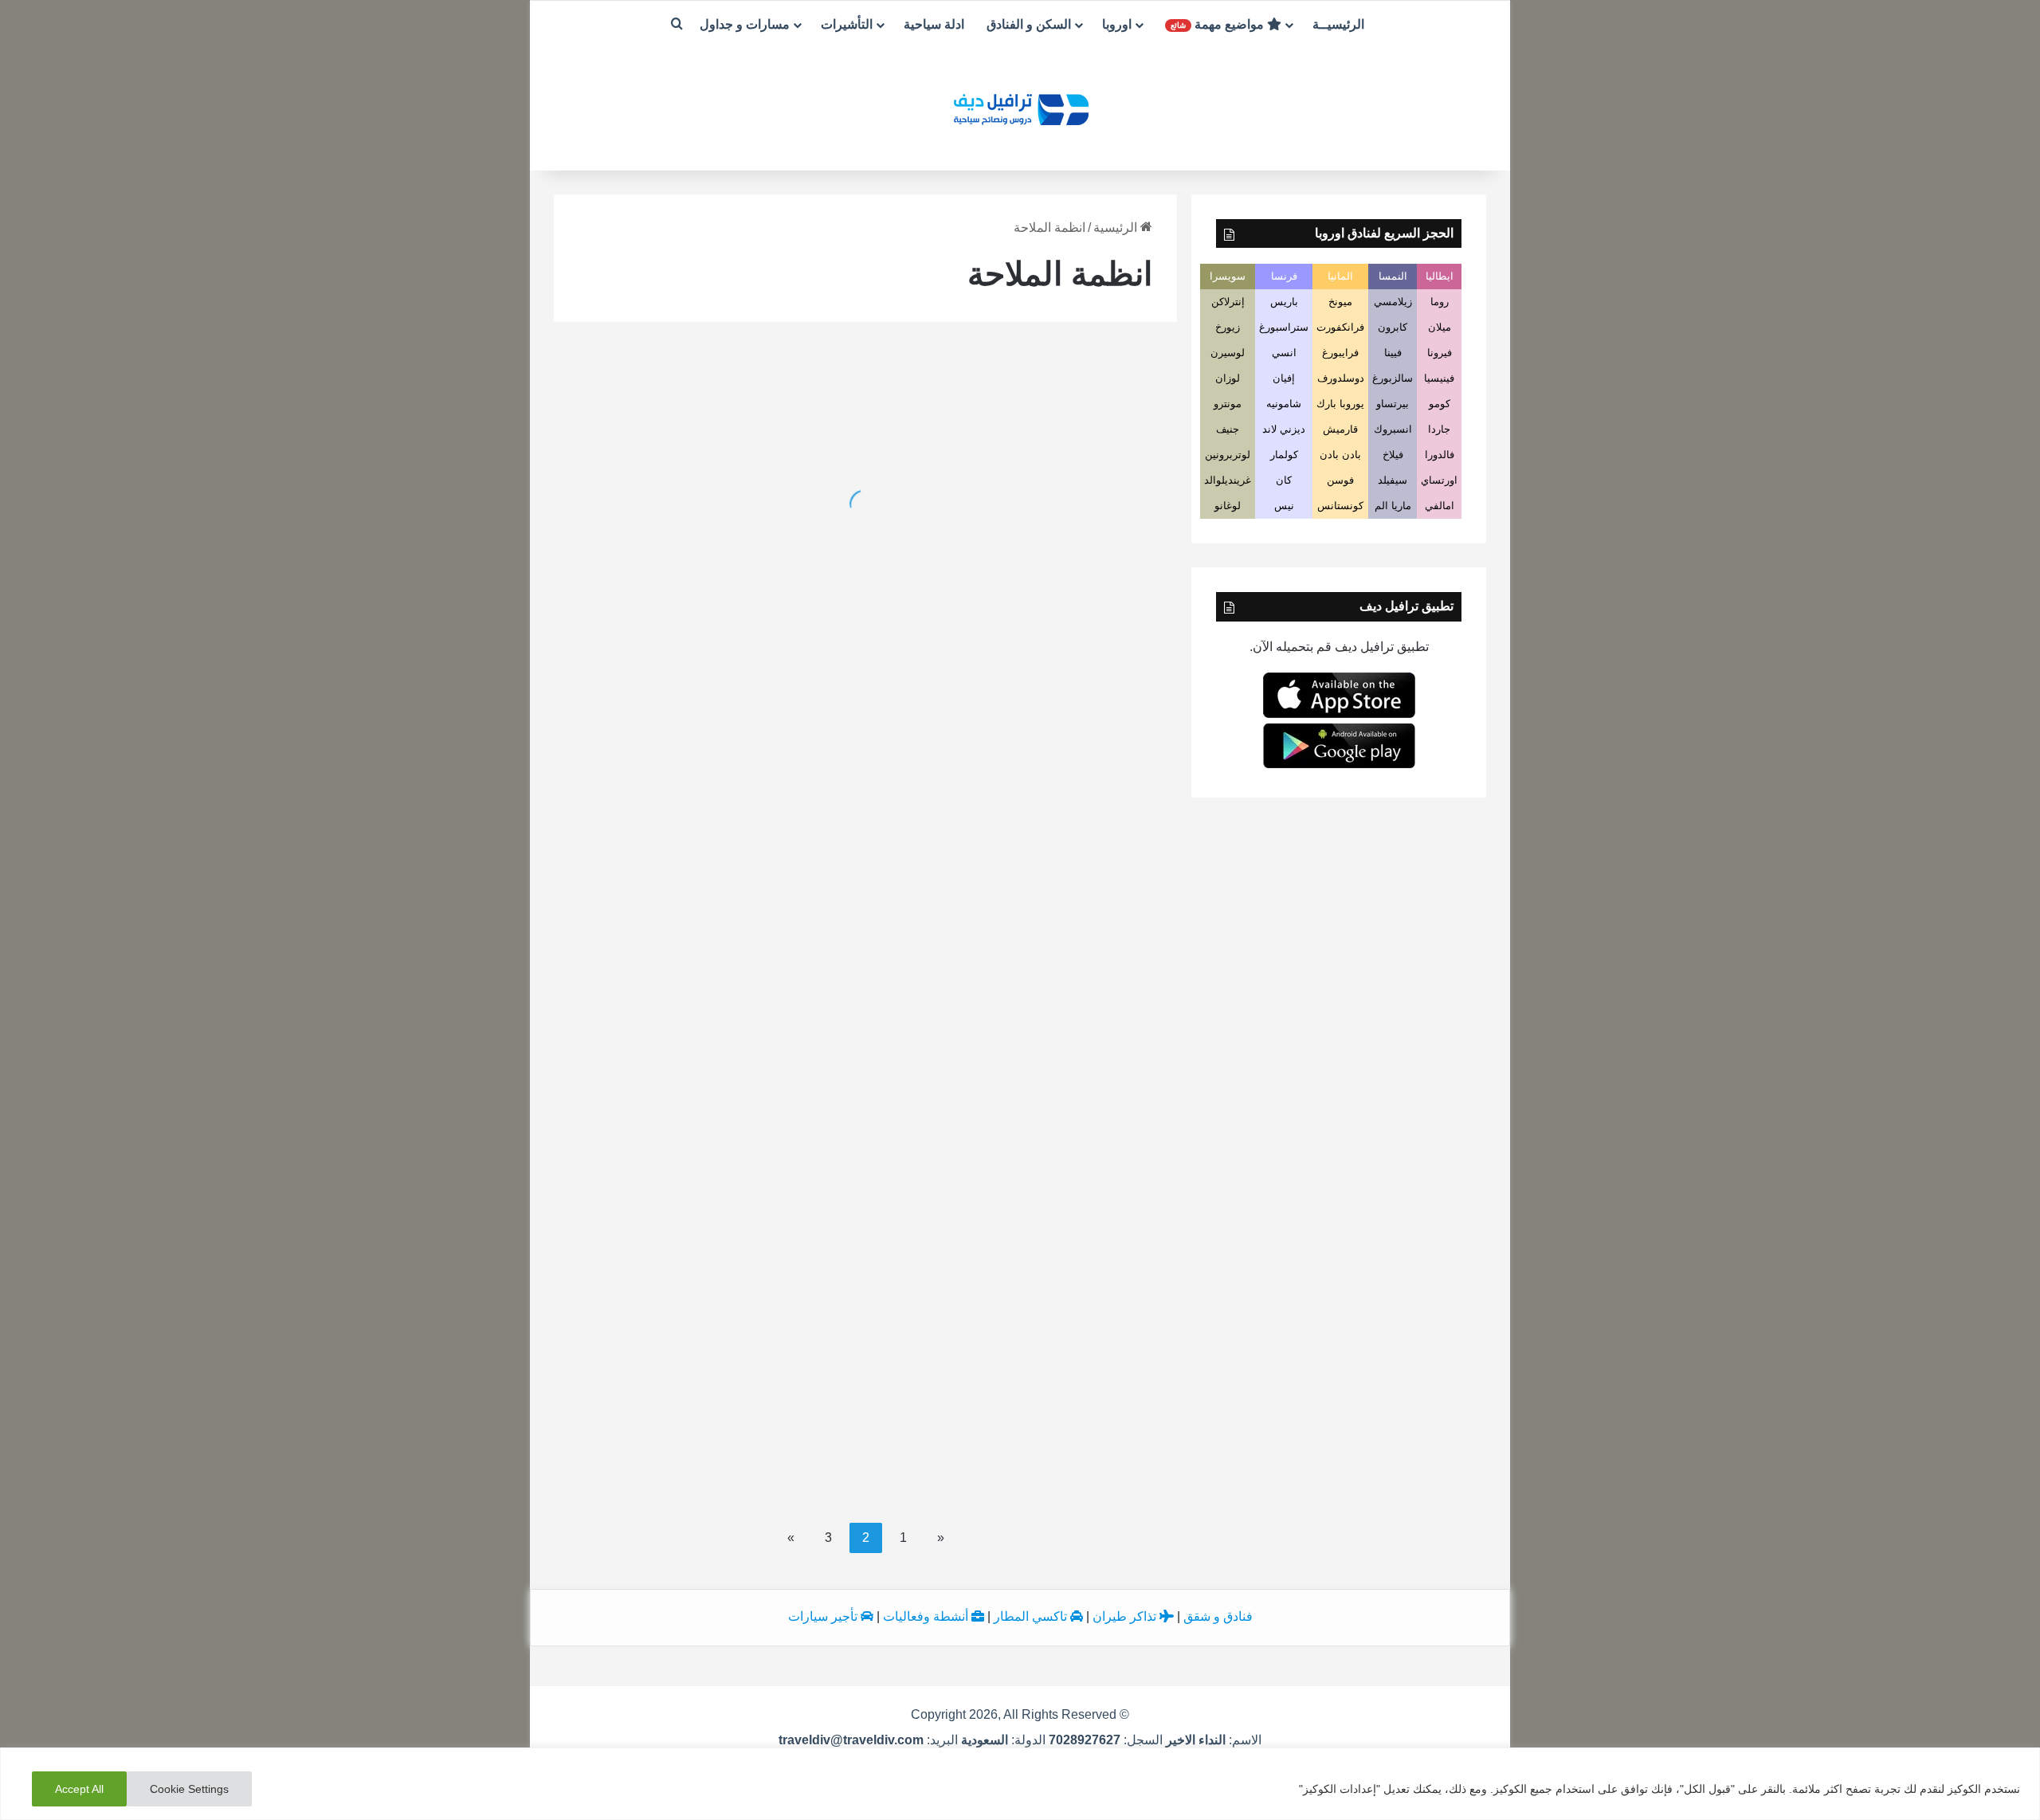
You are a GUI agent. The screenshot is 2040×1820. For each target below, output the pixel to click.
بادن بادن (1340, 455)
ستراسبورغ (1284, 327)
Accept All (79, 1789)
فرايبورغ (1340, 353)
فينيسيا (1439, 378)
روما (1440, 302)
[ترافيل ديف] (1020, 108)
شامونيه (1284, 404)
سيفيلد (1393, 480)
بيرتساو (1393, 404)
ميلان (1440, 327)
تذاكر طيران (1126, 1616)
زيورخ (1228, 327)
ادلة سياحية (934, 24)
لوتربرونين (1228, 455)
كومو (1440, 404)
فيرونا (1440, 353)
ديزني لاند (1284, 429)
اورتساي (1439, 480)
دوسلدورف (1341, 378)
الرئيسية (1117, 227)
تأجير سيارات (824, 1616)
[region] (1020, 1784)
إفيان (1284, 378)
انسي (1284, 353)
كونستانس (1340, 506)
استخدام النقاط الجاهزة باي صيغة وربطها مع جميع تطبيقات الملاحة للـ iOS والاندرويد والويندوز (713, 533)
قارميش (1340, 429)
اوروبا (1117, 24)
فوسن (1340, 480)
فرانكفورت (1340, 327)
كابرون (1393, 327)
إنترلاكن (1228, 302)
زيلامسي (1393, 302)
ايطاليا (1440, 276)
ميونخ (1340, 302)
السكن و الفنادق (1029, 24)
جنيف (1228, 429)
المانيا (1340, 276)
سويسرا (1228, 276)
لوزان (1228, 378)
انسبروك (1393, 429)
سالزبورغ (1393, 378)
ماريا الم (1393, 506)
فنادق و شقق (1218, 1616)
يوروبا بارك (1340, 404)
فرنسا (1284, 276)
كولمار (1284, 455)
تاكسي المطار (1032, 1616)
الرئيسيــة (1338, 24)
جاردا (1439, 429)
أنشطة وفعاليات (927, 1616)
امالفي (1440, 506)
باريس (1284, 302)
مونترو (1228, 404)
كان (1284, 480)
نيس (1284, 506)
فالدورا (1440, 455)
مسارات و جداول (745, 24)
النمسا (1393, 276)
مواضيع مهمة (1219, 24)
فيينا (1393, 353)
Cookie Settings (189, 1789)
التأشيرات (847, 24)
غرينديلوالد (1228, 480)
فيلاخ (1393, 455)
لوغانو (1228, 506)
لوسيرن (1228, 353)
